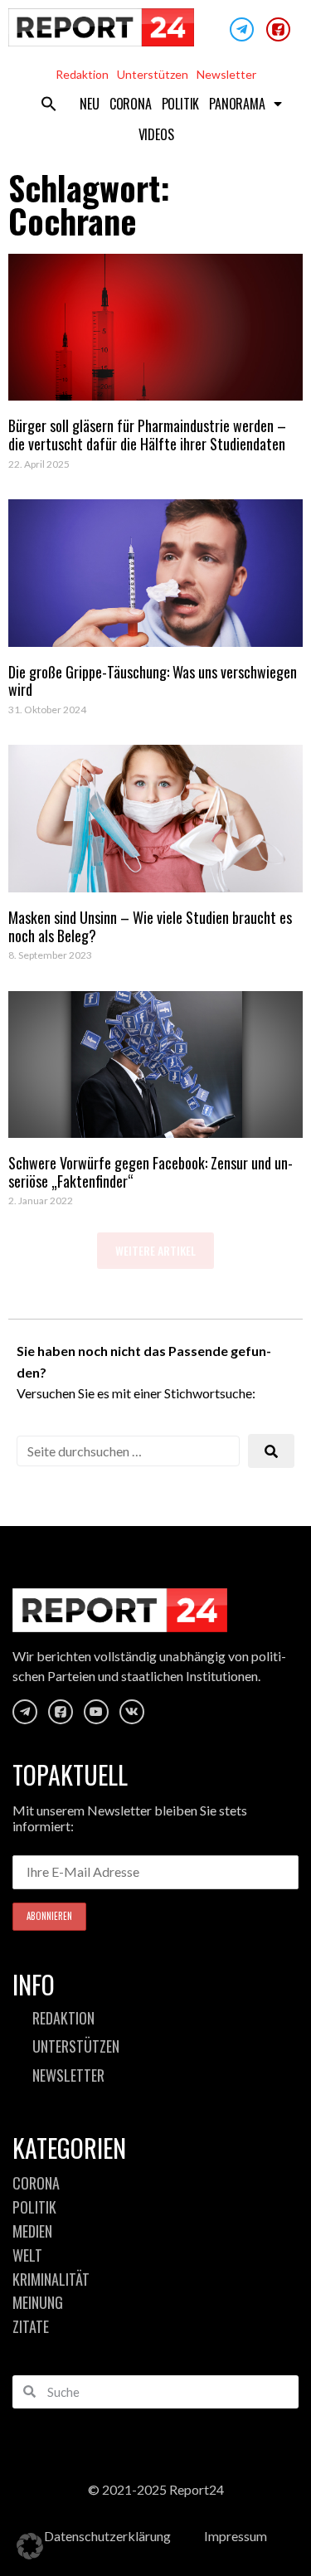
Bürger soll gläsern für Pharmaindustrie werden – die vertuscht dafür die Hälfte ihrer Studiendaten (147, 435)
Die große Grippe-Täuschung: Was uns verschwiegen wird (153, 681)
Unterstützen (153, 74)
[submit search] (271, 1451)
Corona (131, 104)
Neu (89, 104)
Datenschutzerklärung (107, 2536)
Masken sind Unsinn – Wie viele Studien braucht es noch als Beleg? (150, 926)
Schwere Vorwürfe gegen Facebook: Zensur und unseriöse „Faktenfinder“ (151, 1172)
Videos (156, 134)
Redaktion (82, 74)
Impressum (236, 2536)
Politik (181, 104)
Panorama (237, 104)
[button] (49, 104)
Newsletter (226, 74)
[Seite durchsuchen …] (128, 1451)
